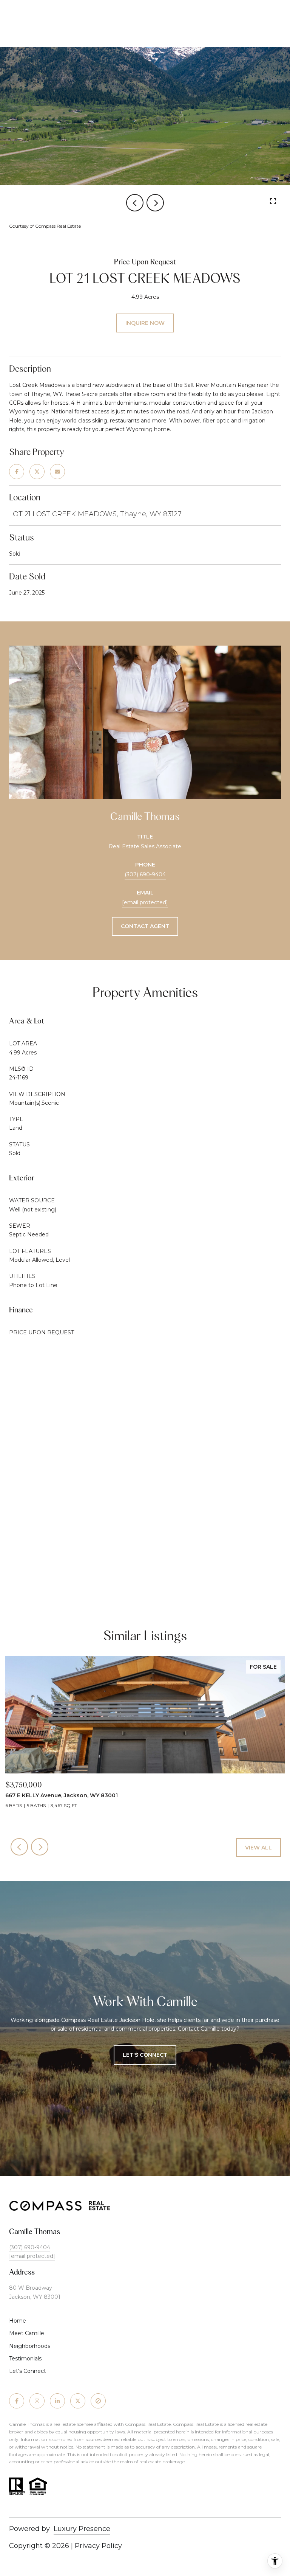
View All (258, 1848)
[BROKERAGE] (98, 2401)
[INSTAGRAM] (37, 2401)
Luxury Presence (82, 2529)
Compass (183, 2424)
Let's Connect (28, 2371)
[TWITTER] (78, 2401)
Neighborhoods (30, 2346)
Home (18, 2321)
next (155, 203)
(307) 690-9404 (145, 874)
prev (135, 203)
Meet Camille (27, 2333)
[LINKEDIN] (57, 2401)
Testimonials (25, 2359)
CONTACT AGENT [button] (145, 926)
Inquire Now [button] (145, 323)
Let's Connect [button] (145, 2055)
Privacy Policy (98, 2546)
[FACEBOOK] (17, 2401)
